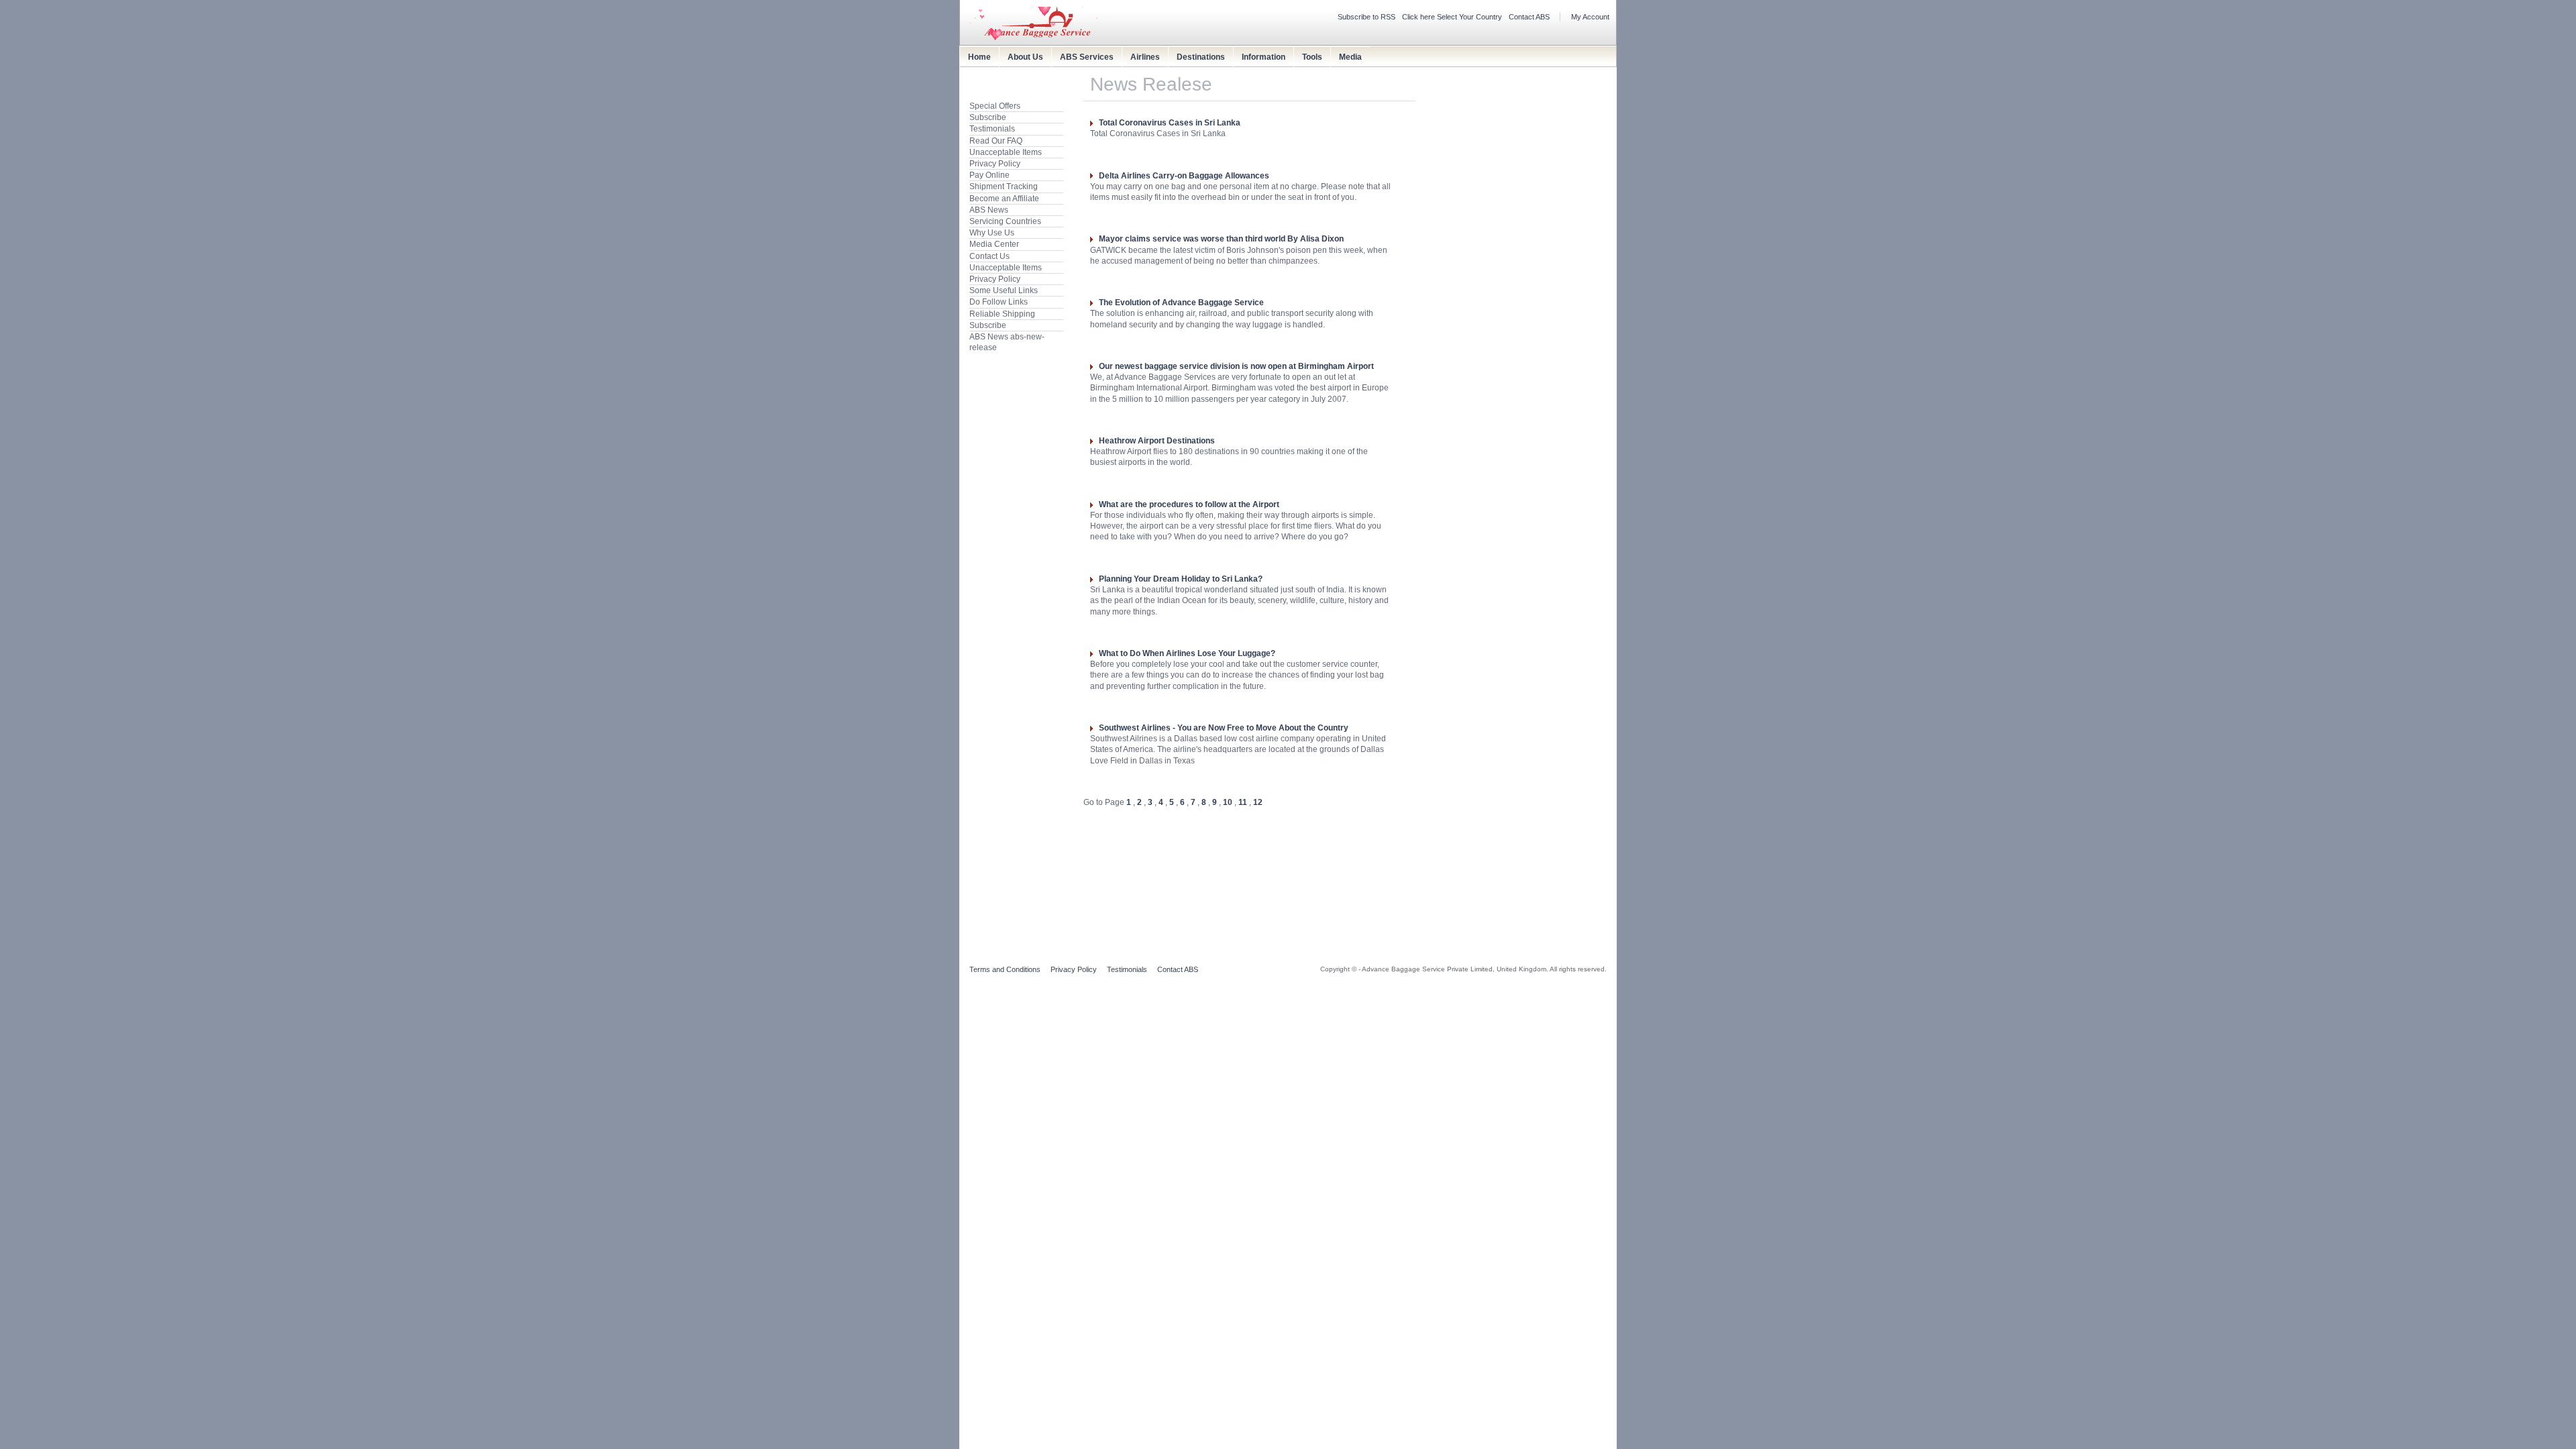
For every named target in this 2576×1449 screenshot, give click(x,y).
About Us (1025, 57)
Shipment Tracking (1004, 186)
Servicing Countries (1005, 221)
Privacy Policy (995, 164)
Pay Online (989, 175)
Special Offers (995, 106)
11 (1243, 802)
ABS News (989, 210)
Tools (1312, 57)
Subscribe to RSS (1366, 17)
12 (1258, 802)
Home (979, 57)
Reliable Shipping (1002, 314)
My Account (1590, 17)
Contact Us (989, 256)
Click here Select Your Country (1452, 17)
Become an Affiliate (1004, 199)
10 (1228, 802)
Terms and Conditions (1005, 969)
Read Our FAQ (996, 141)
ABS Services (1087, 57)
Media (1350, 57)
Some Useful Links (1004, 290)
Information (1264, 57)
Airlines (1145, 57)
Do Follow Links (999, 302)
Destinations (1201, 57)
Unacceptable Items (1006, 152)
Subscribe (988, 117)
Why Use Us (992, 233)
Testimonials (992, 129)
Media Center (994, 244)
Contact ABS (1529, 17)
